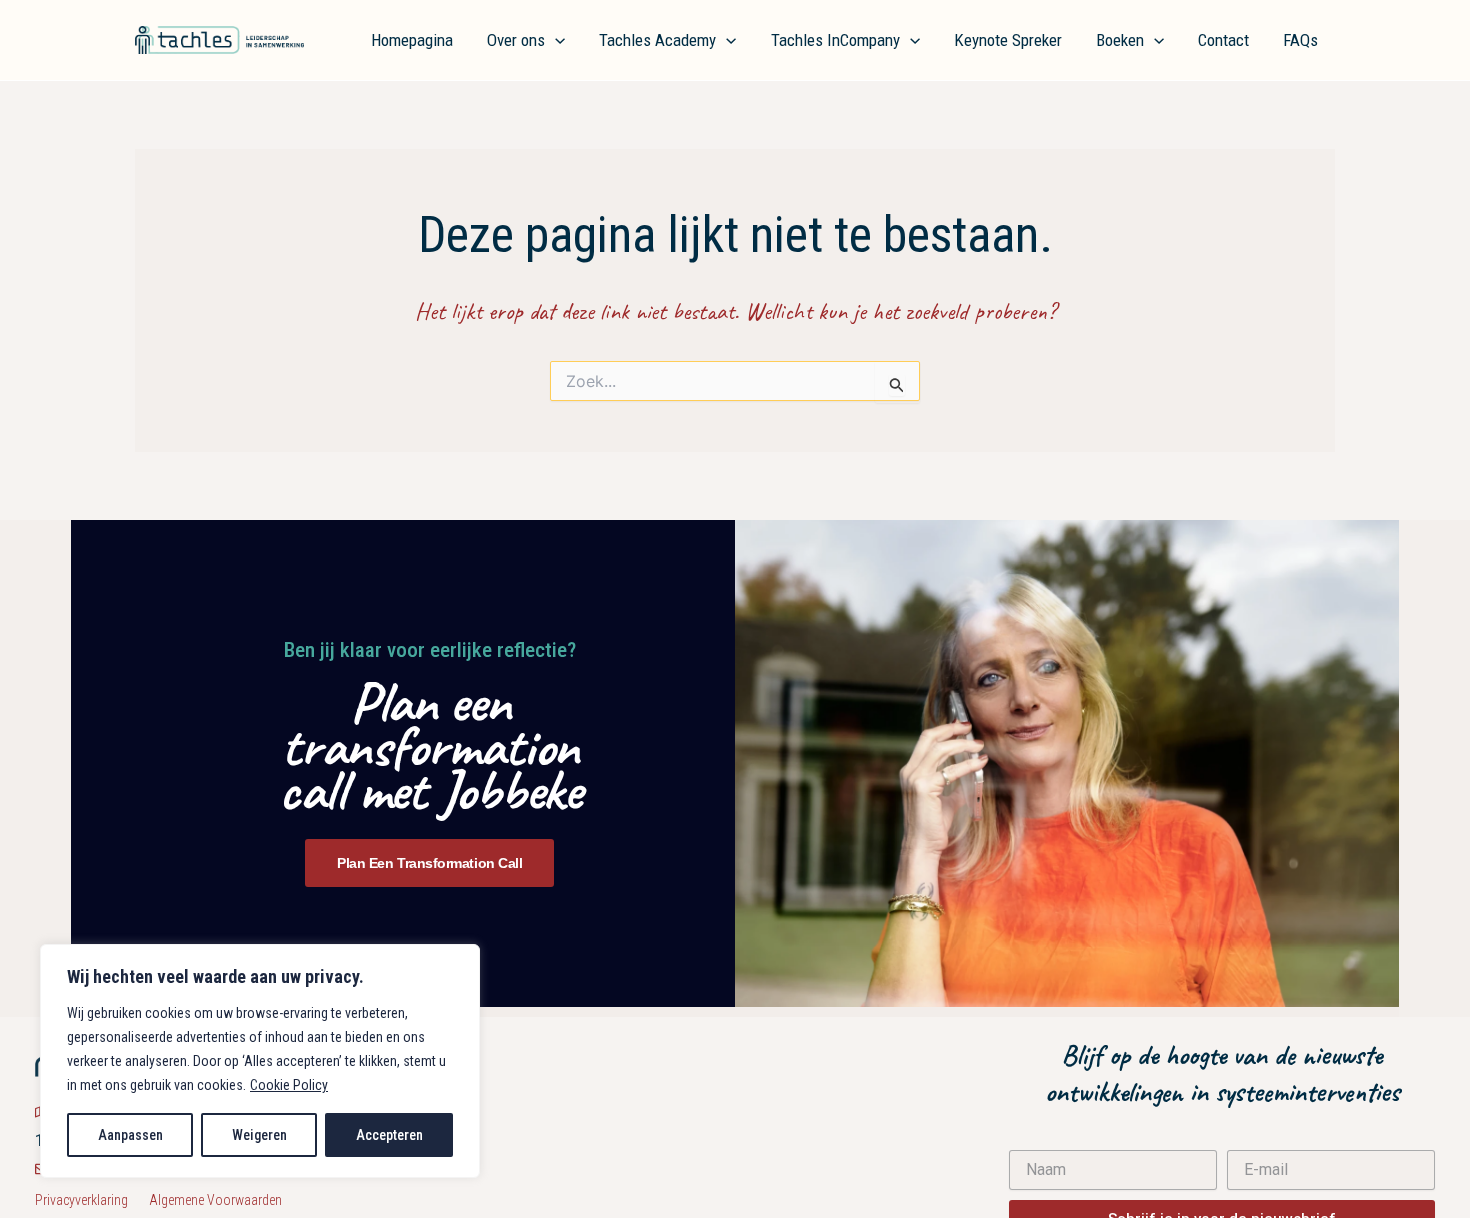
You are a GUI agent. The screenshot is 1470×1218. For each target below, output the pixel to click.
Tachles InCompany (835, 40)
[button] (555, 40)
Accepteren (389, 1135)
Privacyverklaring (92, 1200)
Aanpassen (130, 1135)
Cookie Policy (289, 1085)
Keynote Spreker (1008, 40)
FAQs (1300, 40)
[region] (260, 1061)
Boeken (1120, 40)
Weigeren (259, 1135)
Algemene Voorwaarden (215, 1200)
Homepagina (412, 40)
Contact (1223, 40)
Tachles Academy (657, 40)
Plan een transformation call (429, 863)
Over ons (516, 40)
